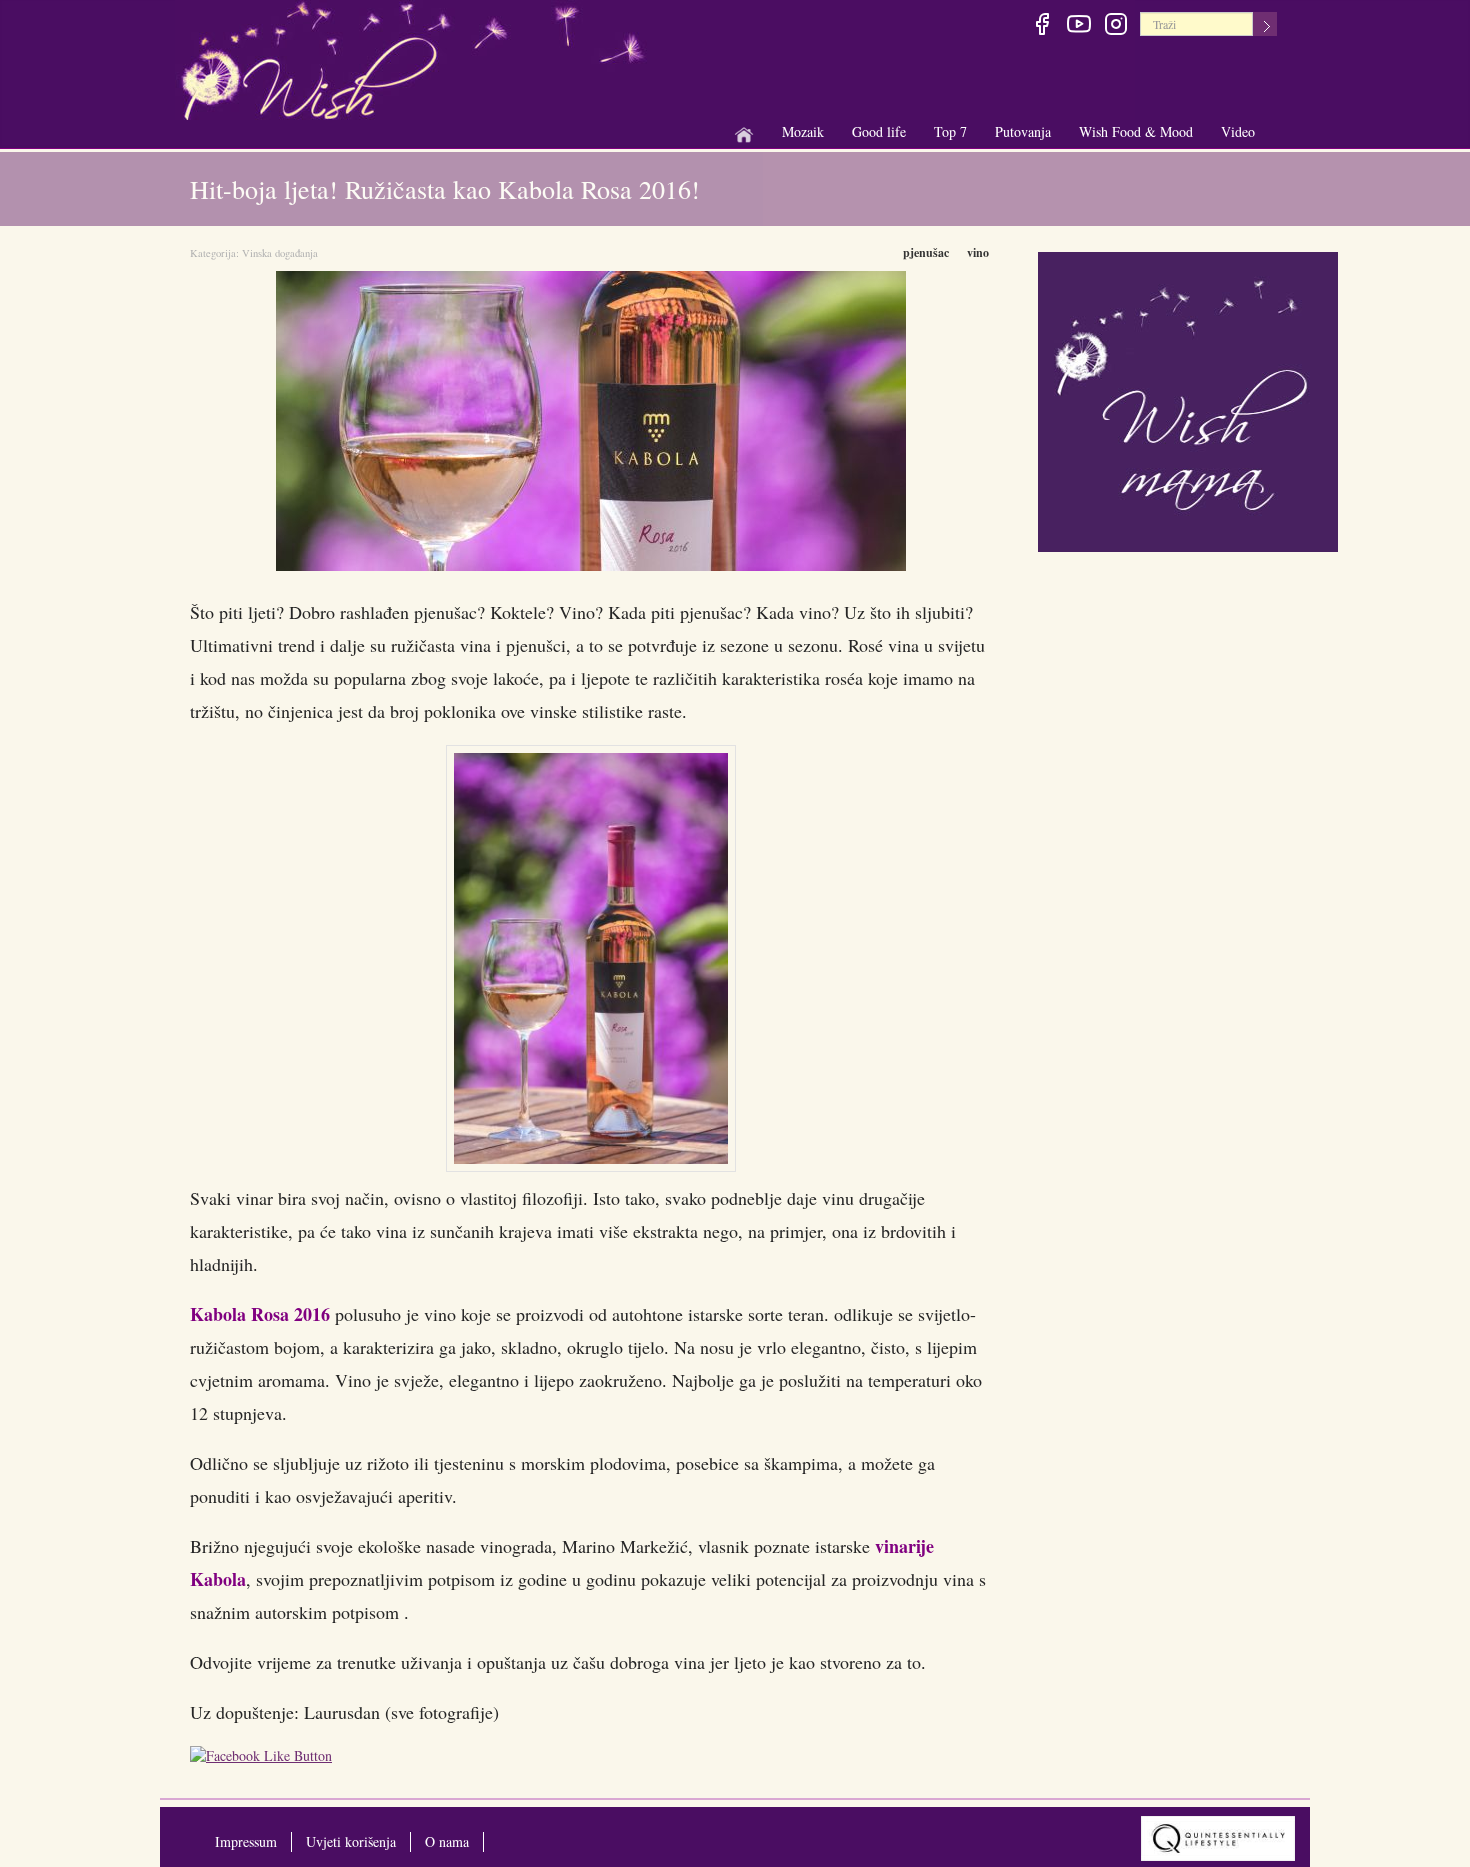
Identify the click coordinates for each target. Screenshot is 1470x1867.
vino (978, 252)
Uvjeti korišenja (351, 1841)
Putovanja (1023, 132)
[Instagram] (1115, 27)
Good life (879, 132)
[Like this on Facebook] (266, 1758)
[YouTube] (1078, 27)
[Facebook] (1041, 27)
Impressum (246, 1841)
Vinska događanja (280, 253)
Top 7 (950, 131)
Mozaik (803, 132)
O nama (447, 1841)
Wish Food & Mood (1136, 132)
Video (1238, 131)
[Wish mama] (1188, 399)
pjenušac (926, 252)
